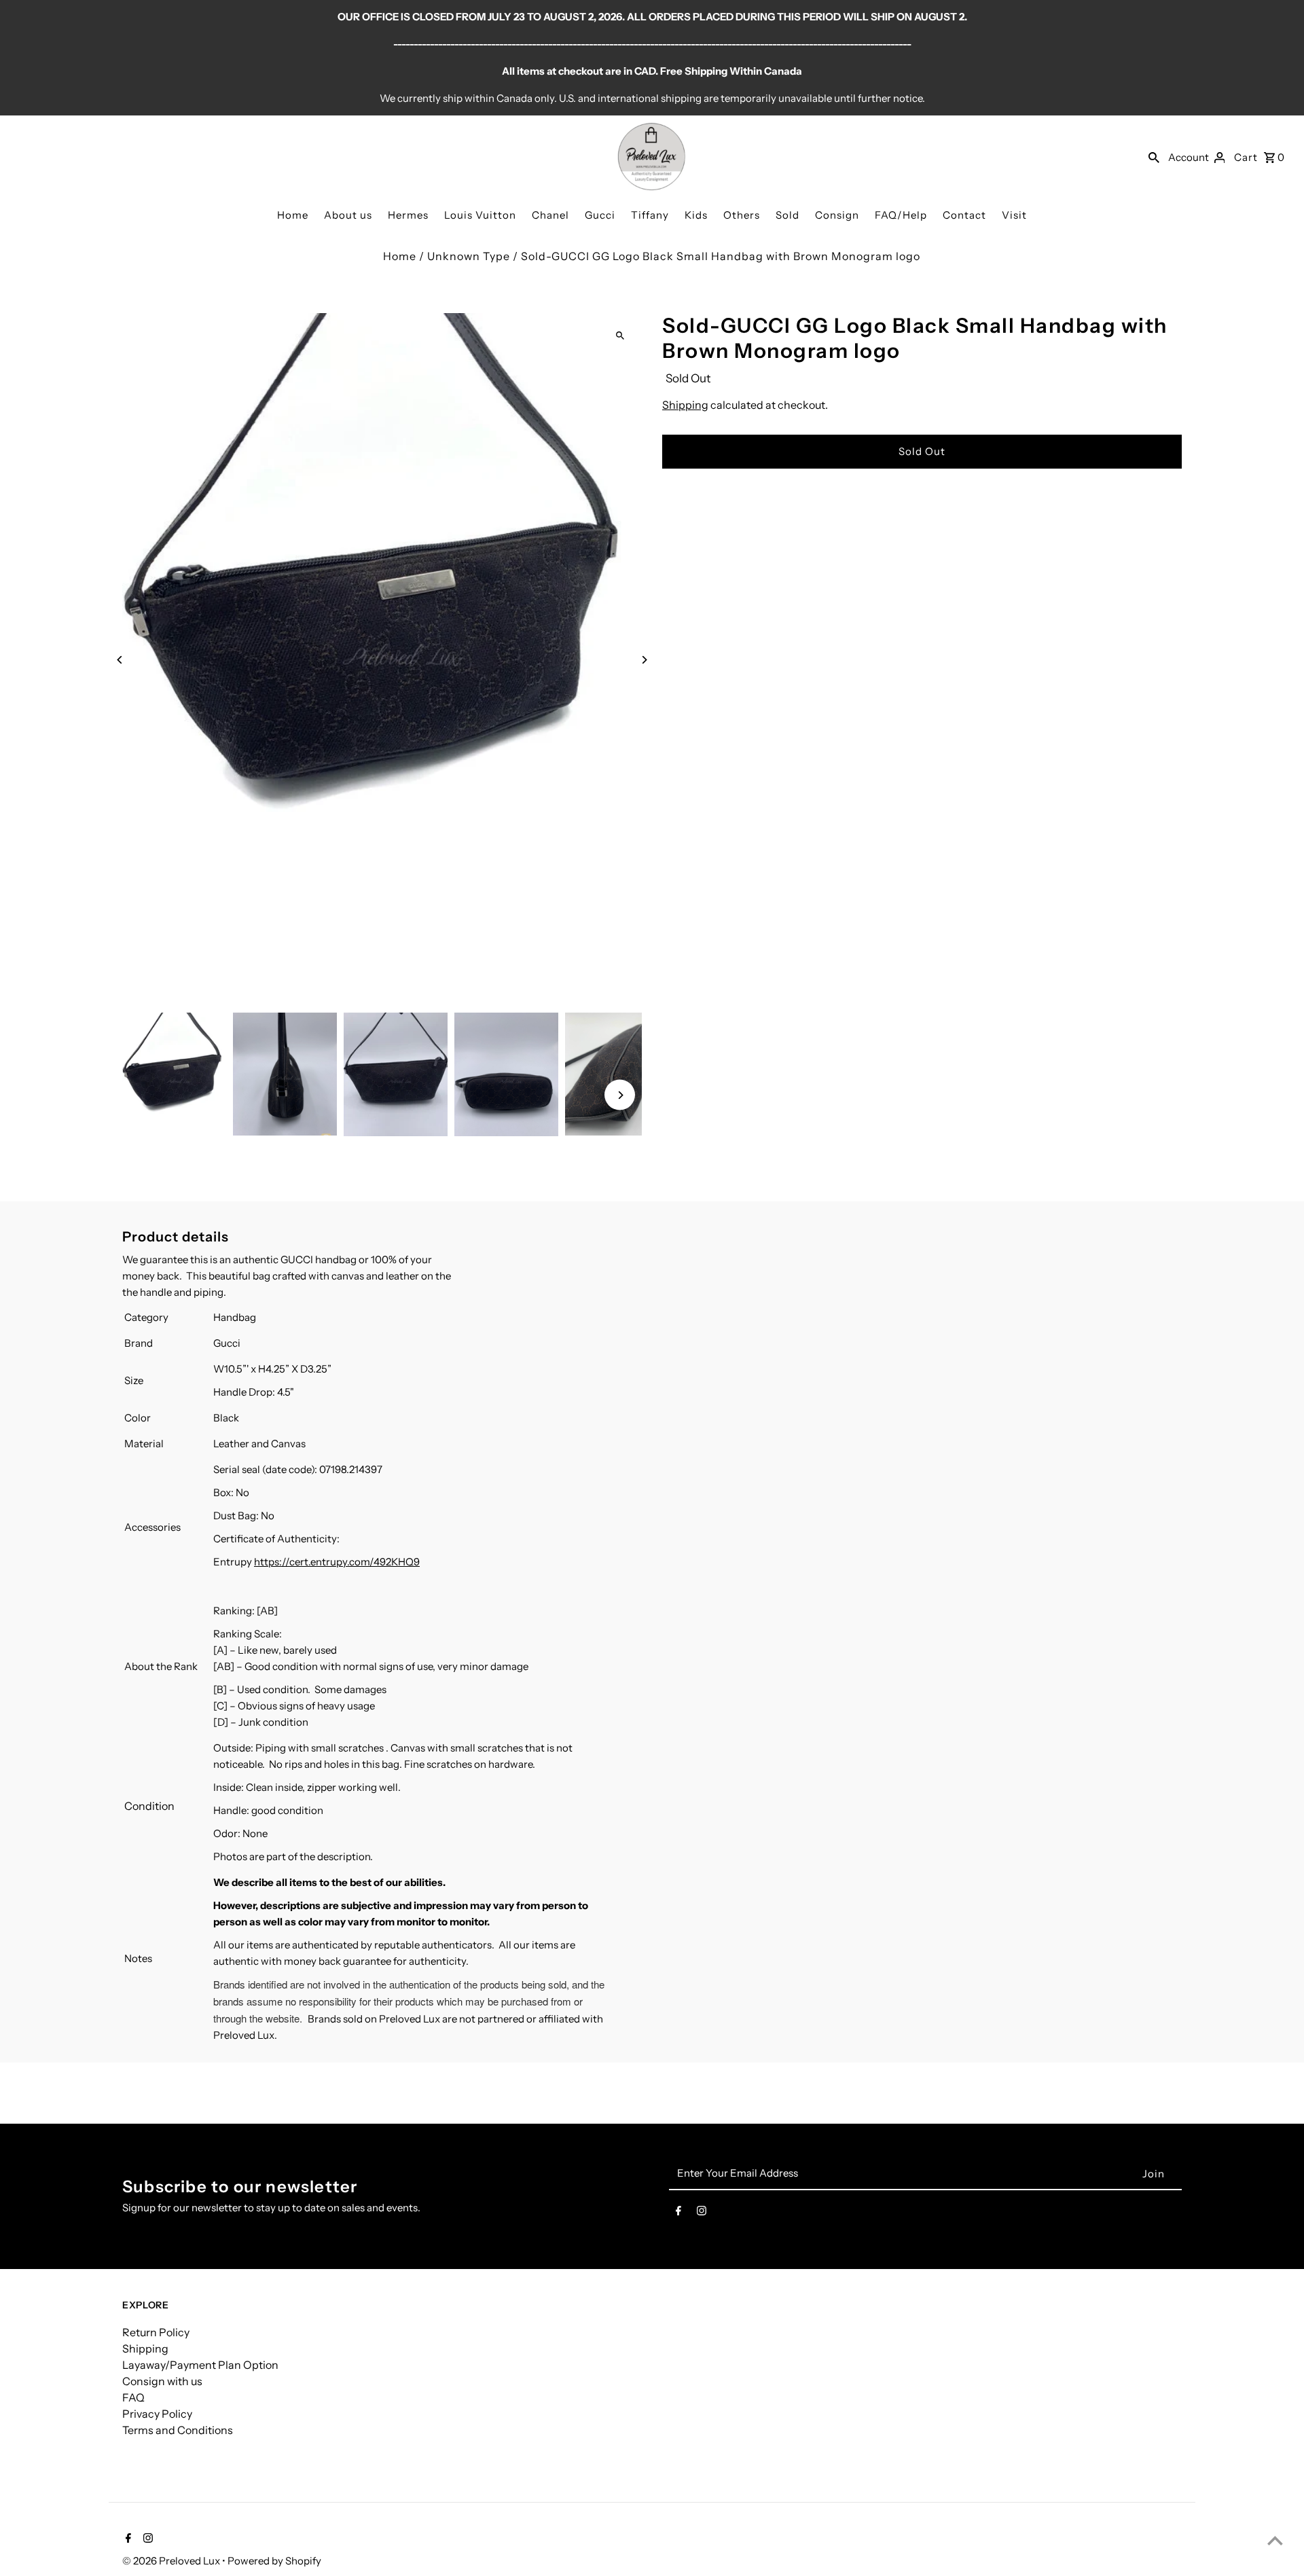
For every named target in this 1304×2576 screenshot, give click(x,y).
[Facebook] (678, 2213)
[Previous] (121, 660)
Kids (696, 215)
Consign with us (162, 2381)
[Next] (644, 660)
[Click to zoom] (620, 335)
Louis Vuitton (480, 215)
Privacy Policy (157, 2414)
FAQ (133, 2397)
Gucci (600, 215)
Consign (837, 215)
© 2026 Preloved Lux (172, 2561)
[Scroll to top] (1275, 2540)
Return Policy (156, 2332)
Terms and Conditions (178, 2430)
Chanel (550, 215)
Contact (964, 215)
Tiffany (650, 215)
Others (742, 215)
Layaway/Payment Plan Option (200, 2365)
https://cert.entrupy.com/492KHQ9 (337, 1562)
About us (348, 215)
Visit (1014, 215)
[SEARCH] (1154, 157)
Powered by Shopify (274, 2561)
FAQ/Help (901, 215)
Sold (787, 215)
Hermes (408, 215)
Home (293, 215)
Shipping (685, 405)
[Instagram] (702, 2213)
